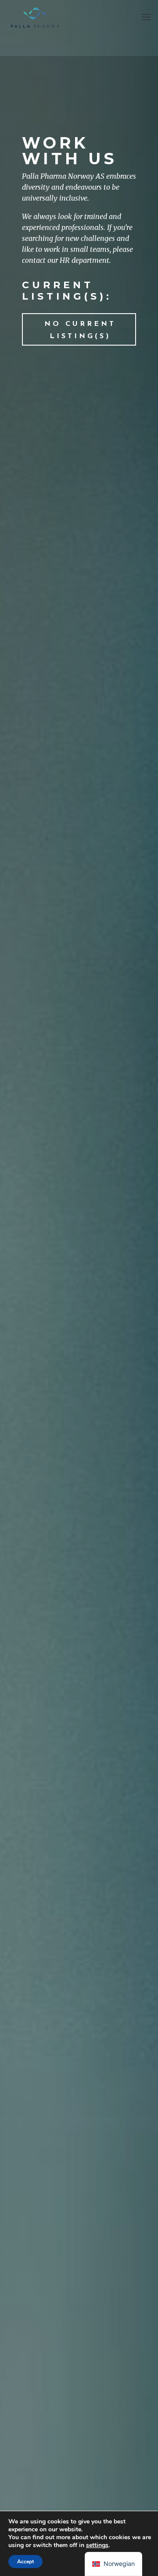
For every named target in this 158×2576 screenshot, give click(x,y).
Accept (25, 2562)
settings (97, 2545)
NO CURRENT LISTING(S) (80, 330)
